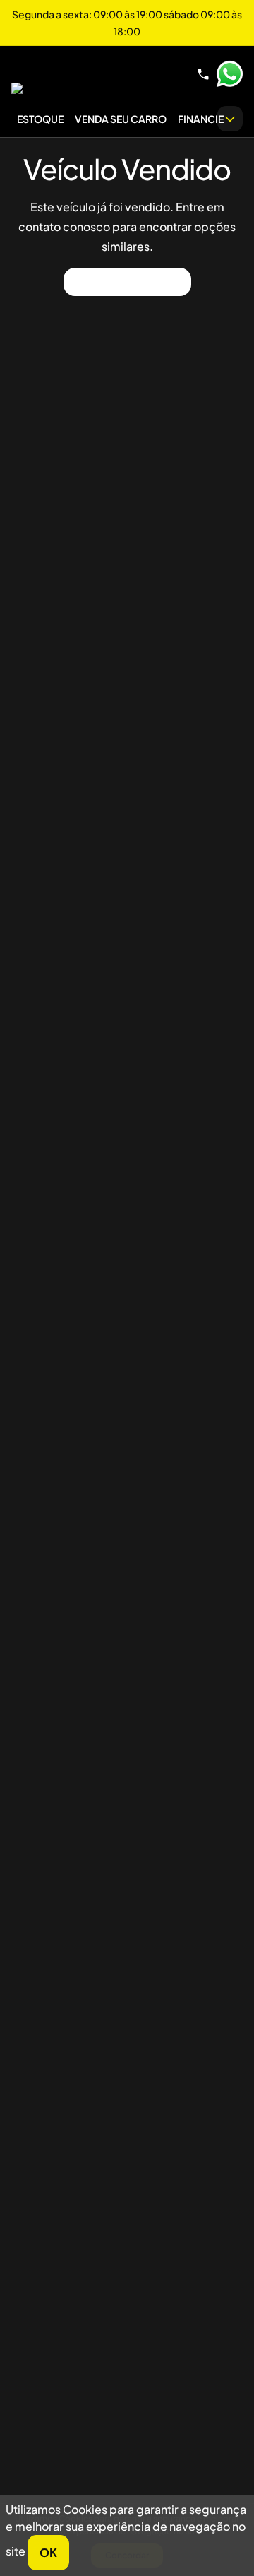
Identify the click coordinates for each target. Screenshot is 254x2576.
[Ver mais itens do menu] (230, 119)
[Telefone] (203, 74)
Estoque (40, 119)
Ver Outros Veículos (127, 282)
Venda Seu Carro (121, 119)
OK (48, 2552)
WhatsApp (229, 74)
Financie (201, 119)
